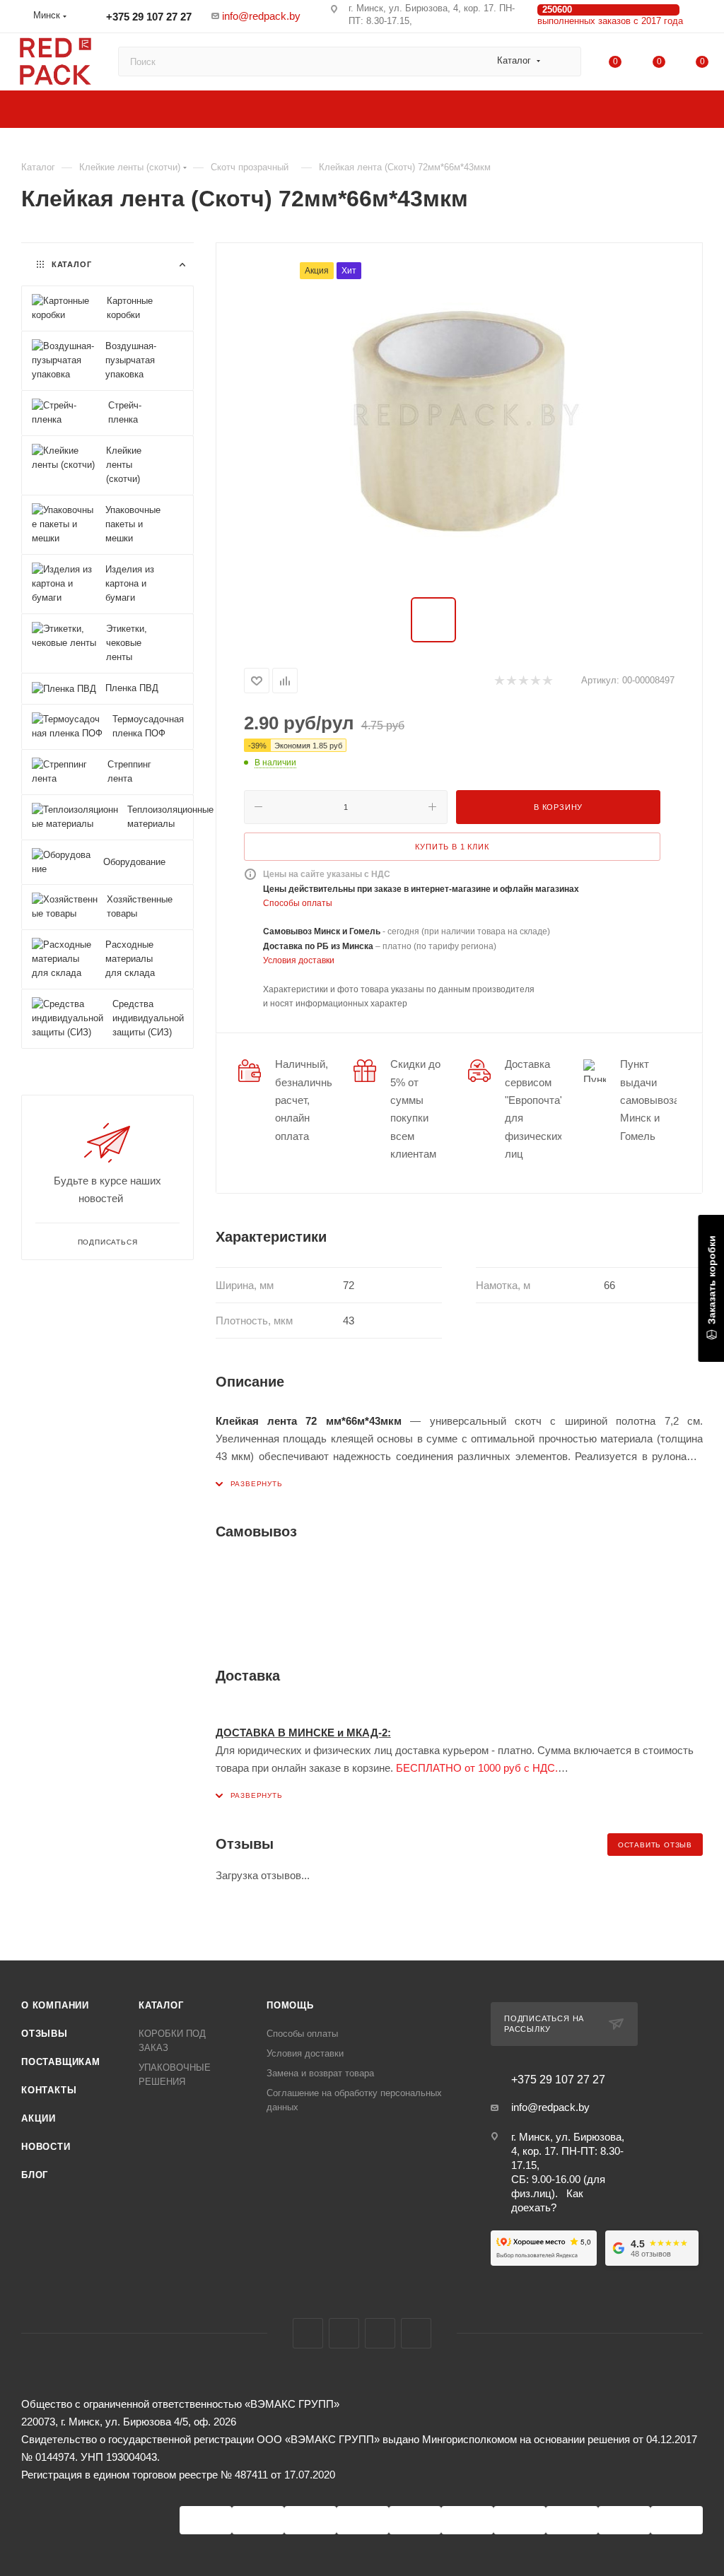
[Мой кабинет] (702, 19)
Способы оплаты (298, 903)
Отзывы (45, 2034)
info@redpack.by (261, 16)
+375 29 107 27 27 (147, 17)
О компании (55, 2005)
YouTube (380, 2333)
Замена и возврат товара (320, 2073)
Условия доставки (299, 960)
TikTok (416, 2333)
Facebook (308, 2333)
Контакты (49, 2090)
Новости (46, 2147)
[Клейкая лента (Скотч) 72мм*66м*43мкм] (459, 421)
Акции (39, 2118)
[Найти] (564, 61)
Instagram (344, 2333)
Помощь (290, 2005)
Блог (35, 2175)
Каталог (161, 2005)
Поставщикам (61, 2062)
